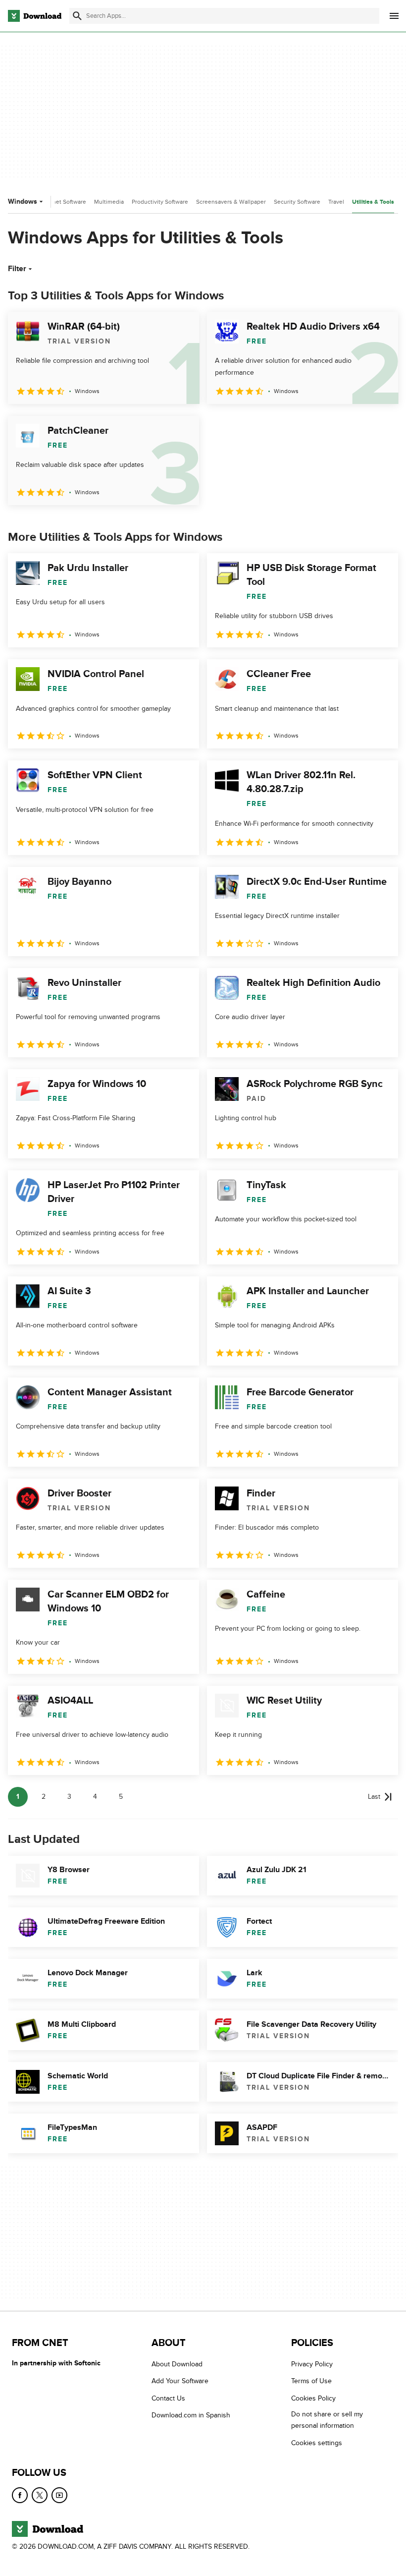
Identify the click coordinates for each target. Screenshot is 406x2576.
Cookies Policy (313, 2398)
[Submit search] (77, 16)
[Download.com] (35, 16)
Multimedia (109, 202)
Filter (17, 269)
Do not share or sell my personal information (327, 2420)
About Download (177, 2364)
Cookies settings (317, 2442)
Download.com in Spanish (191, 2415)
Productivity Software (160, 202)
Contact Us (168, 2398)
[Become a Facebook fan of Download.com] (20, 2495)
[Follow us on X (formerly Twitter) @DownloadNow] (40, 2495)
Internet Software (63, 202)
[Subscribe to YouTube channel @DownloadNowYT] (59, 2495)
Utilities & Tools (373, 202)
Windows (23, 201)
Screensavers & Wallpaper (231, 202)
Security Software (297, 202)
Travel (336, 202)
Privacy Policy (312, 2364)
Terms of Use (311, 2381)
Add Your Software (180, 2381)
